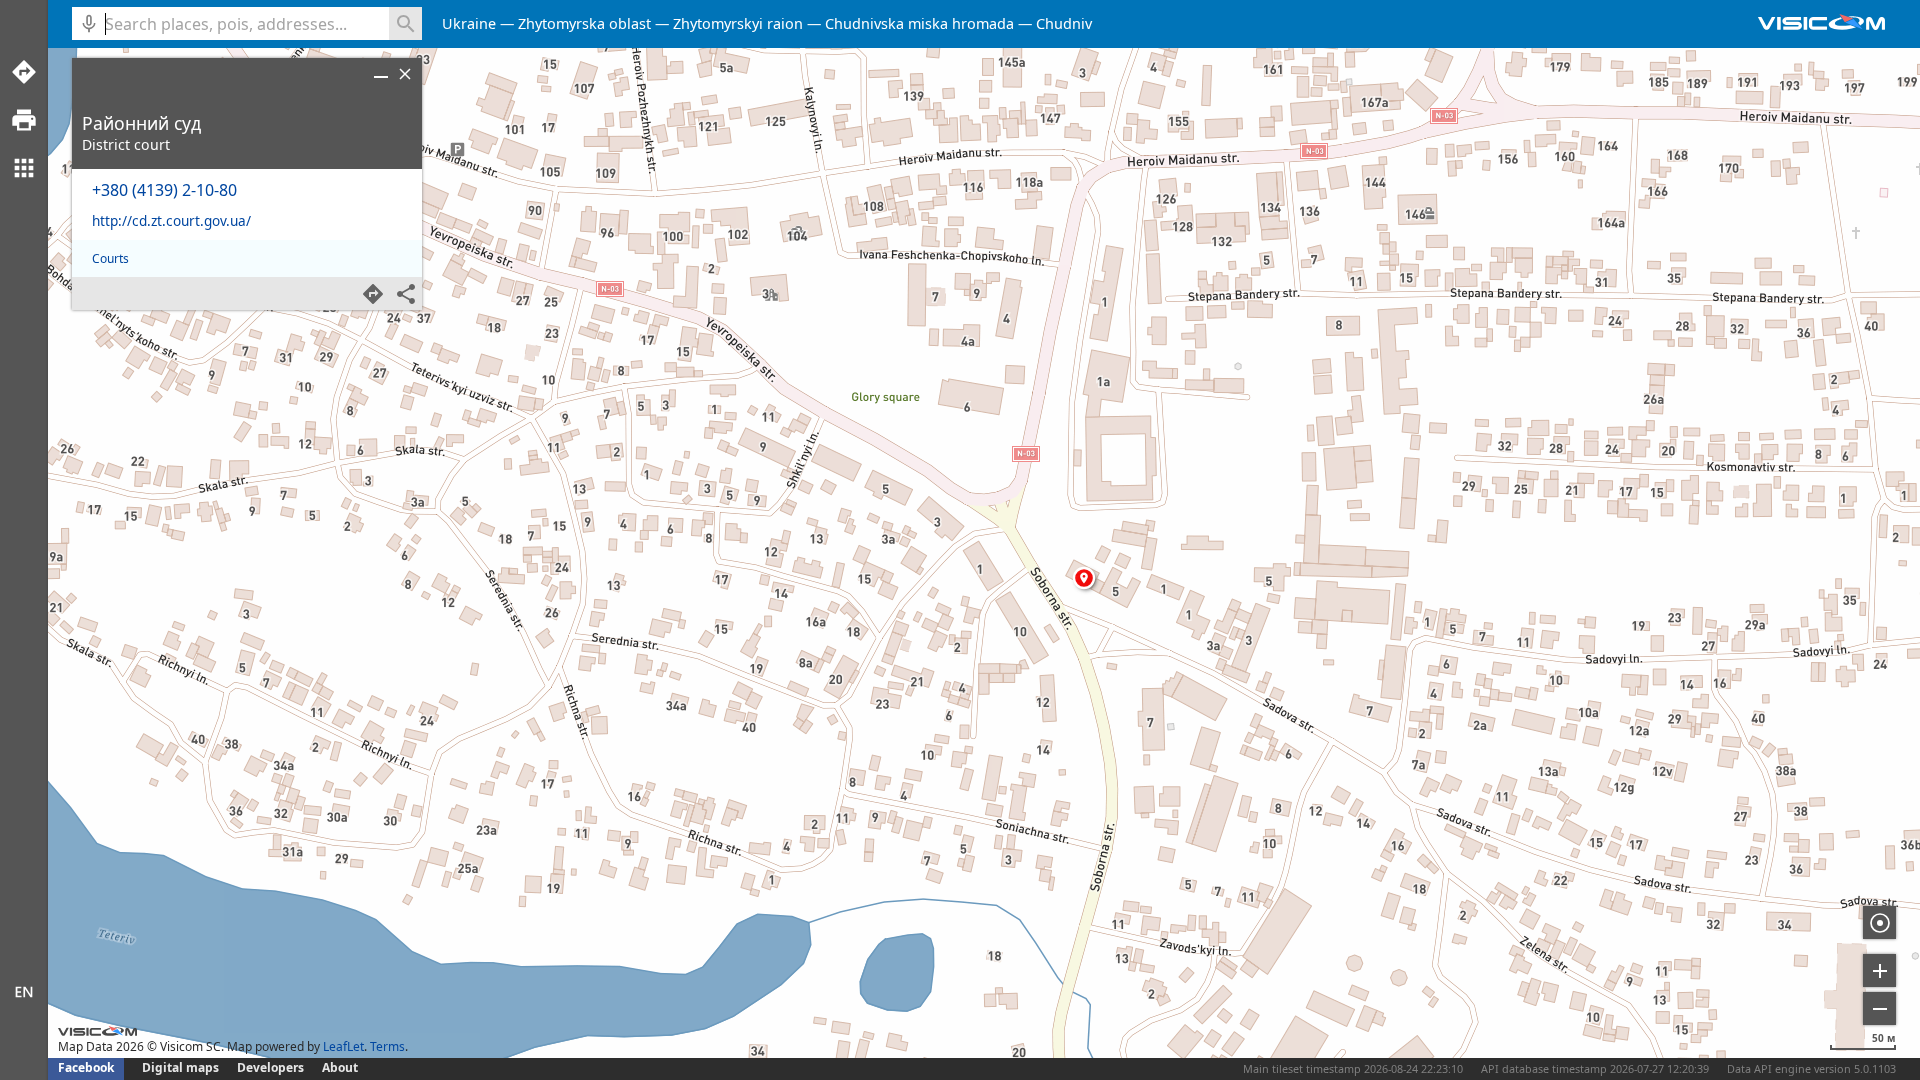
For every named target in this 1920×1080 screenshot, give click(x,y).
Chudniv (1064, 23)
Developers (270, 1067)
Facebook (86, 1067)
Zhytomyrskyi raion (738, 23)
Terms (387, 1046)
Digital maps (182, 1067)
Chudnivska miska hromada (919, 23)
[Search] (405, 23)
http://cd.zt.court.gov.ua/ (171, 220)
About (340, 1067)
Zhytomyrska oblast (584, 23)
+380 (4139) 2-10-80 (164, 190)
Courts (110, 258)
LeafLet (343, 1046)
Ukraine (469, 23)
